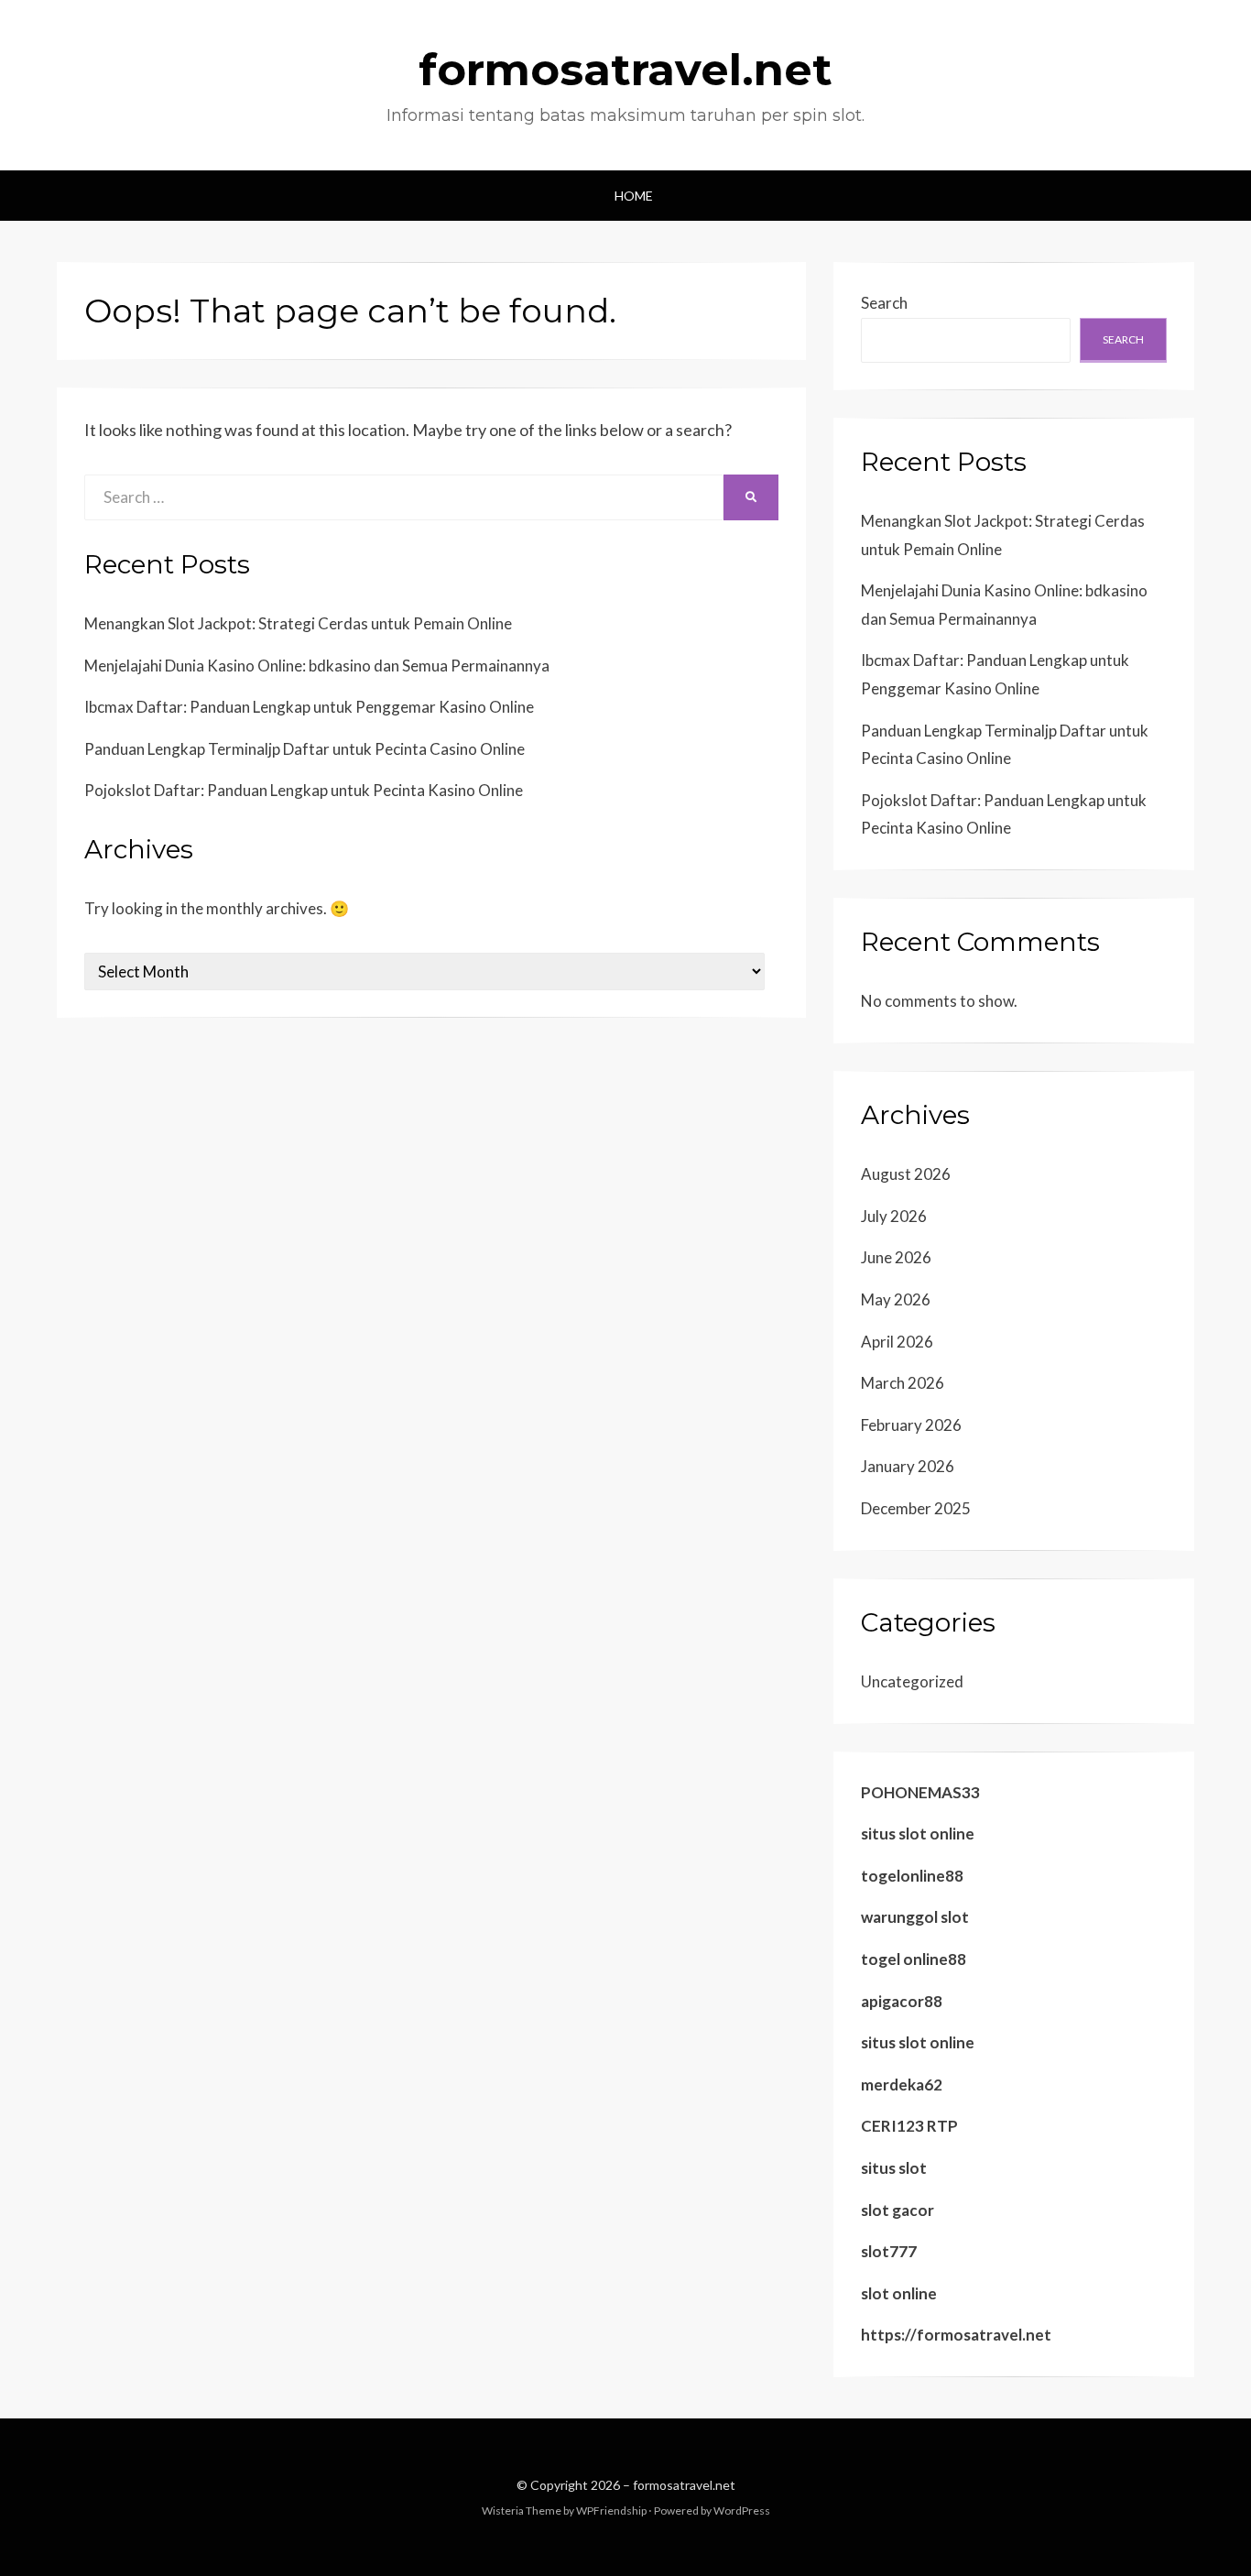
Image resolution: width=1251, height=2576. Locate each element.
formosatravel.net (625, 70)
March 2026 (903, 1383)
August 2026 (906, 1174)
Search (884, 303)
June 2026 (896, 1257)
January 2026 (908, 1466)
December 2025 (916, 1508)
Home (634, 196)
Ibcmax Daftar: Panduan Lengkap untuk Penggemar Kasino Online (309, 707)
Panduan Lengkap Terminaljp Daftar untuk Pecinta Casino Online (305, 749)
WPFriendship (611, 2511)
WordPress (742, 2511)
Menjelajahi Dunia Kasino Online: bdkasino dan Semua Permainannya (317, 666)
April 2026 (897, 1342)
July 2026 (894, 1216)
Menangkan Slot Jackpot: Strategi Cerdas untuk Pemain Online (298, 623)
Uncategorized (912, 1681)
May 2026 (896, 1299)
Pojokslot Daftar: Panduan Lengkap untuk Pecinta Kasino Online (304, 790)
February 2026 (911, 1425)
